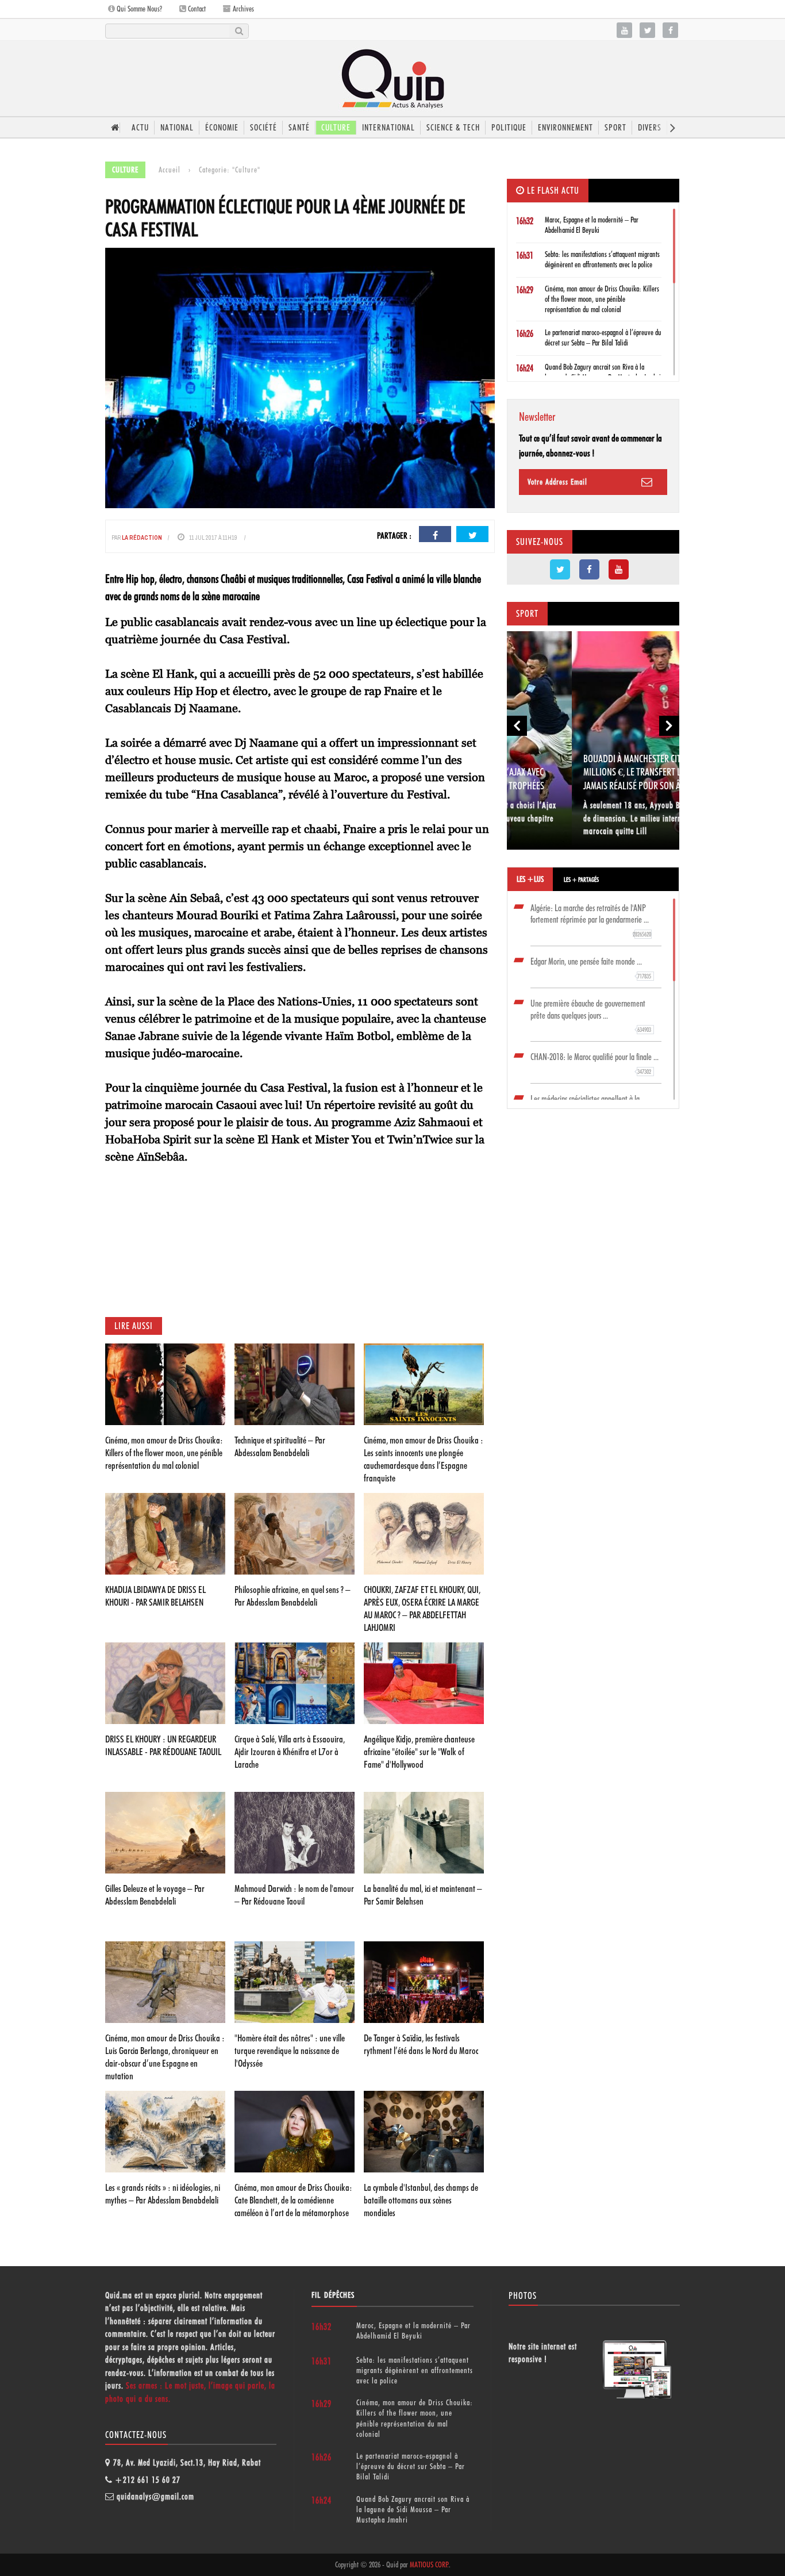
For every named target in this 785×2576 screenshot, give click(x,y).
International (388, 128)
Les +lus (530, 879)
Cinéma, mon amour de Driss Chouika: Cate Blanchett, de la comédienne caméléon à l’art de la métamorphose (293, 2200)
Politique (509, 128)
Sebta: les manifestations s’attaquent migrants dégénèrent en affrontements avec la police (415, 2370)
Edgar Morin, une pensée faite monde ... (591, 968)
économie (222, 128)
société (263, 128)
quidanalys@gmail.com (155, 2497)
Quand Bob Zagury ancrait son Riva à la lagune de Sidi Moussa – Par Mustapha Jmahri (413, 2509)
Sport (615, 128)
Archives (243, 9)
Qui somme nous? (138, 9)
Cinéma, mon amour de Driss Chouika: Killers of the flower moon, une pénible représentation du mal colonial (164, 1453)
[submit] (239, 31)
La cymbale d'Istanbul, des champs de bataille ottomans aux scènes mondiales (421, 2200)
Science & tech (453, 128)
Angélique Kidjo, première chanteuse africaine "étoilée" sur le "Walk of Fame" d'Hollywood (419, 1752)
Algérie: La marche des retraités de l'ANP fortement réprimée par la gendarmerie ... (591, 921)
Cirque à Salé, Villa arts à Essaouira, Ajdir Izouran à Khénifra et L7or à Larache (290, 1752)
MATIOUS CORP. (429, 2565)
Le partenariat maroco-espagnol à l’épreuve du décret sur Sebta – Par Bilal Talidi (411, 2466)
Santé (299, 128)
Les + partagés (581, 880)
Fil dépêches (333, 2295)
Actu (140, 128)
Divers (650, 128)
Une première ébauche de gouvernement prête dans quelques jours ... (591, 1016)
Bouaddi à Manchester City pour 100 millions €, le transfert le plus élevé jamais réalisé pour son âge (590, 772)
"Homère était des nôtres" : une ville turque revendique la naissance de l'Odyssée (290, 2051)
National (177, 128)
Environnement (565, 128)
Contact (196, 9)
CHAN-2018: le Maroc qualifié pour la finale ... (594, 1064)
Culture (336, 128)
